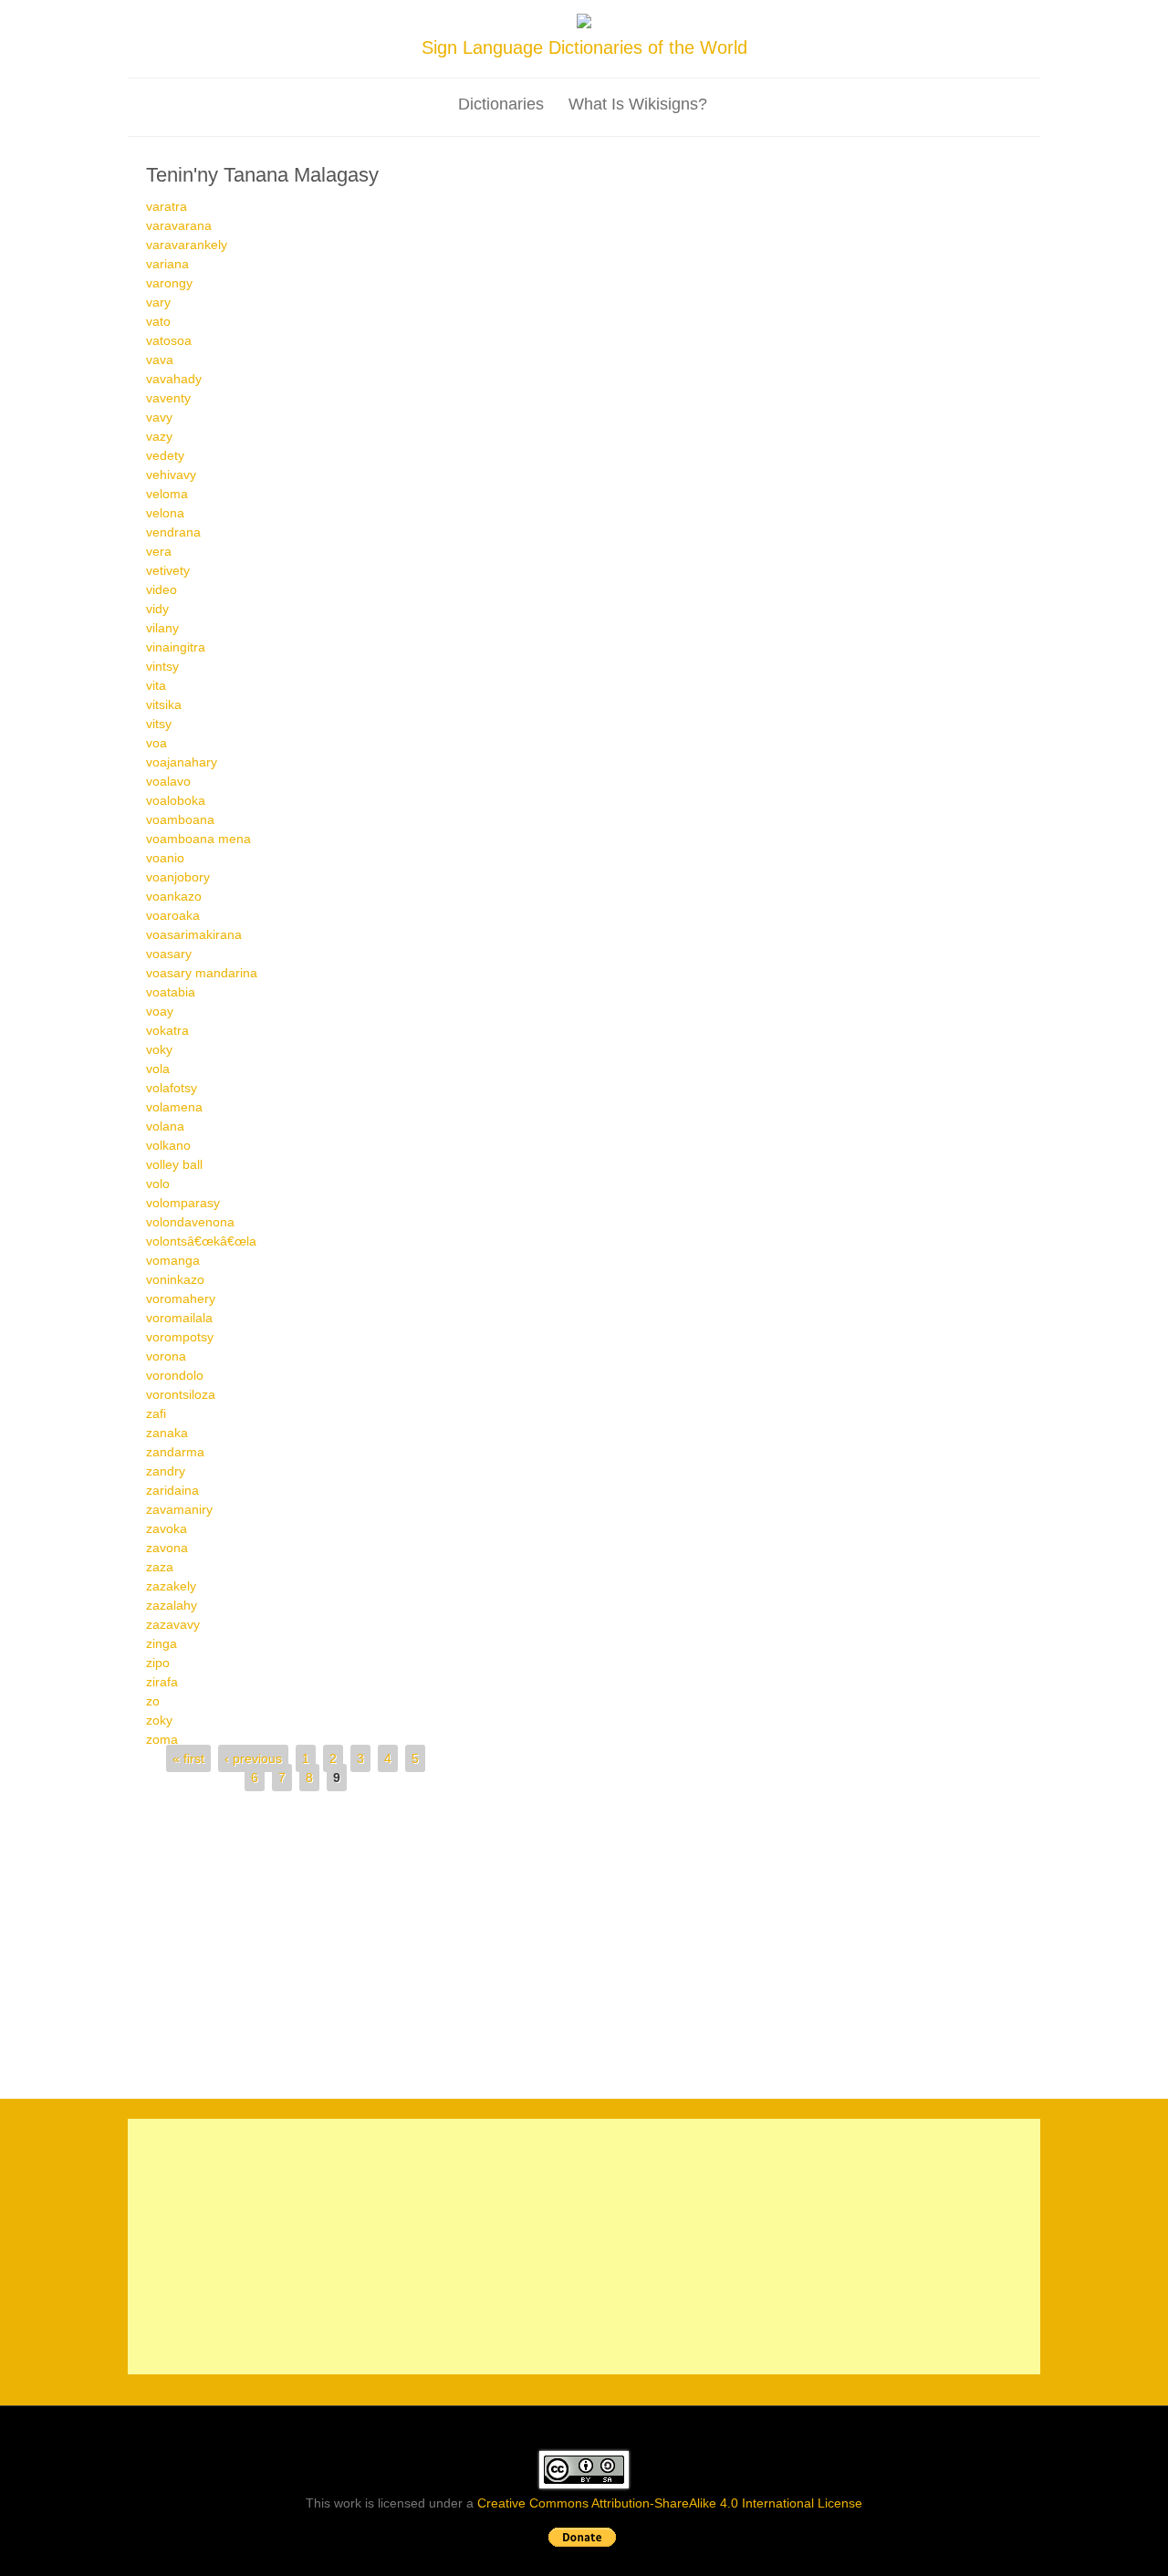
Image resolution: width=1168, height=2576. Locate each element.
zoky (159, 1720)
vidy (157, 609)
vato (158, 321)
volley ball (174, 1164)
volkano (168, 1145)
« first (188, 1758)
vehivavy (171, 475)
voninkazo (175, 1279)
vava (160, 360)
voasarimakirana (194, 934)
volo (158, 1184)
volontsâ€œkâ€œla (201, 1241)
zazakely (171, 1586)
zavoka (167, 1528)
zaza (160, 1567)
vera (159, 551)
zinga (162, 1643)
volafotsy (172, 1088)
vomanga (173, 1260)
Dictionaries (501, 104)
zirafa (162, 1682)
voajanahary (182, 762)
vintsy (162, 666)
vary (158, 302)
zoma (162, 1739)
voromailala (179, 1318)
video (162, 589)
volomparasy (183, 1203)
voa (156, 743)
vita (156, 685)
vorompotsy (180, 1337)
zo (153, 1701)
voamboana (180, 819)
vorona (166, 1356)
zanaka (167, 1433)
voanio (165, 858)
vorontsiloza (181, 1394)
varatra (167, 206)
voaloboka (176, 800)
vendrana (173, 532)
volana (165, 1126)
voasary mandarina (202, 973)
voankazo (174, 896)
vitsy (159, 724)
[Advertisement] (584, 1937)
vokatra (167, 1030)
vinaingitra (176, 647)
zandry (166, 1471)
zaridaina (172, 1490)
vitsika (164, 704)
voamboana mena (198, 839)
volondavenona (190, 1222)
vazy (159, 436)
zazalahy (172, 1605)
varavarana (179, 225)
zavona (167, 1548)
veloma (167, 494)
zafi (156, 1413)
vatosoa (169, 340)
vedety (165, 455)
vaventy (168, 398)
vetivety (168, 570)
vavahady (174, 379)
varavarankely (187, 245)
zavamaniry (179, 1509)
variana (167, 264)
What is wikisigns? (638, 104)
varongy (169, 283)
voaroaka (173, 915)
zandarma (175, 1452)
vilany (162, 628)
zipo (158, 1663)
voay (160, 1011)
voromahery (181, 1298)
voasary (169, 954)
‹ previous (253, 1758)
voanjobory (178, 877)
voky (159, 1049)
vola (158, 1069)
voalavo (168, 781)
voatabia (171, 992)
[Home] (584, 24)
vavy (159, 417)
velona (165, 513)
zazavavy (173, 1624)
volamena (174, 1107)
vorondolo (175, 1375)
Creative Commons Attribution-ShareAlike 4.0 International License (670, 2503)
